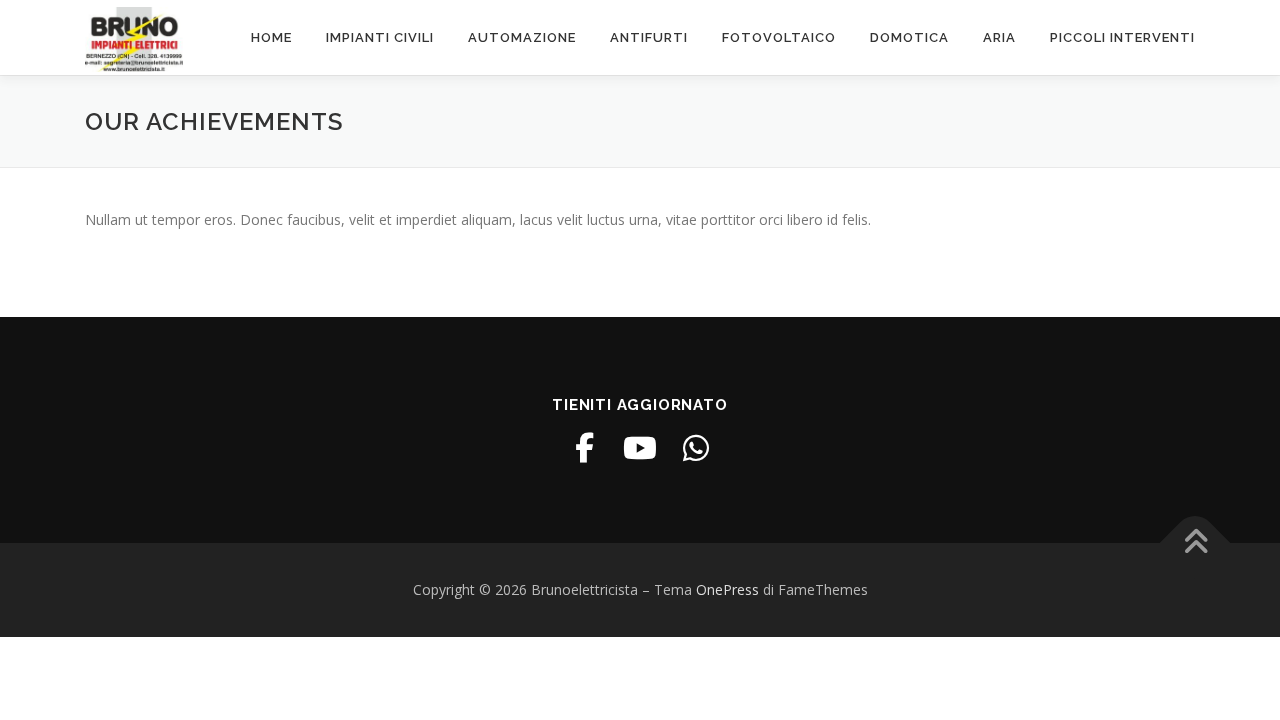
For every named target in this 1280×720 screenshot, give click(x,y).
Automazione (522, 37)
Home (271, 37)
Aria (999, 37)
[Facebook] (584, 448)
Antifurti (649, 37)
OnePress (727, 589)
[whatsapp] (696, 448)
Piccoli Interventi (1122, 37)
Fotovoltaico (779, 37)
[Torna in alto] (1195, 543)
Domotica (909, 37)
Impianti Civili (380, 37)
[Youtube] (640, 448)
